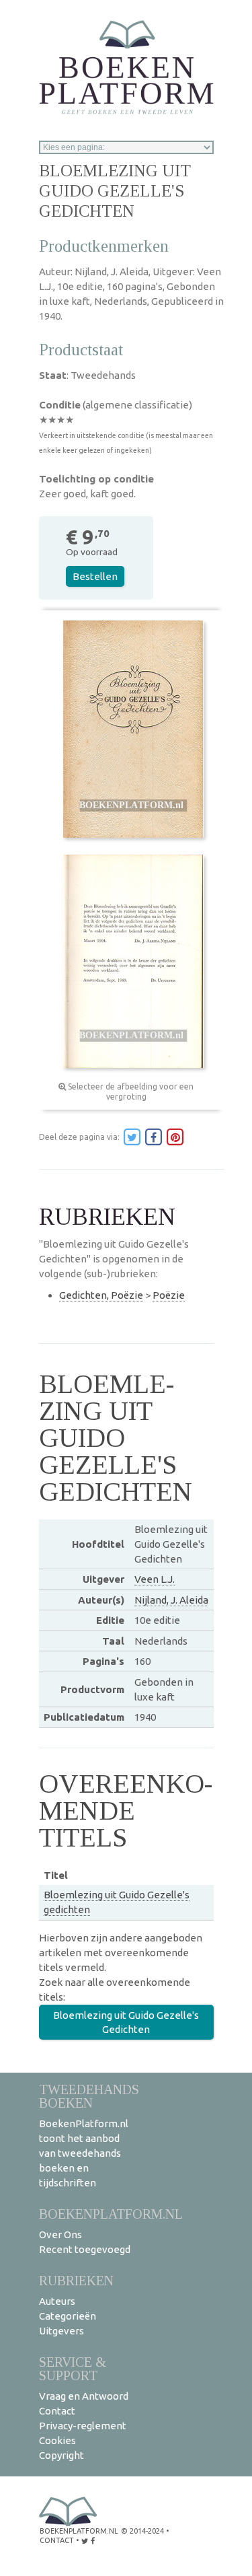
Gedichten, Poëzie (101, 1295)
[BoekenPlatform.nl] (126, 63)
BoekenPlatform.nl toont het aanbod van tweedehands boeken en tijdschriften (84, 2153)
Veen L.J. (155, 1579)
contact (57, 2540)
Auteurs (57, 2301)
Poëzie (169, 1295)
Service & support (73, 2368)
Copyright (61, 2455)
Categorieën (68, 2316)
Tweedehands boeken (89, 2096)
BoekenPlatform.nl (111, 2214)
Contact (57, 2411)
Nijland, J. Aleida (171, 1600)
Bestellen (95, 576)
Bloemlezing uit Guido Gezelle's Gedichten (126, 2022)
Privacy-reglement (83, 2426)
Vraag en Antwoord (84, 2396)
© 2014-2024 (142, 2531)
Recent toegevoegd (85, 2249)
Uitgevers (61, 2331)
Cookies (57, 2440)
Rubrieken (76, 2280)
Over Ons (60, 2234)
